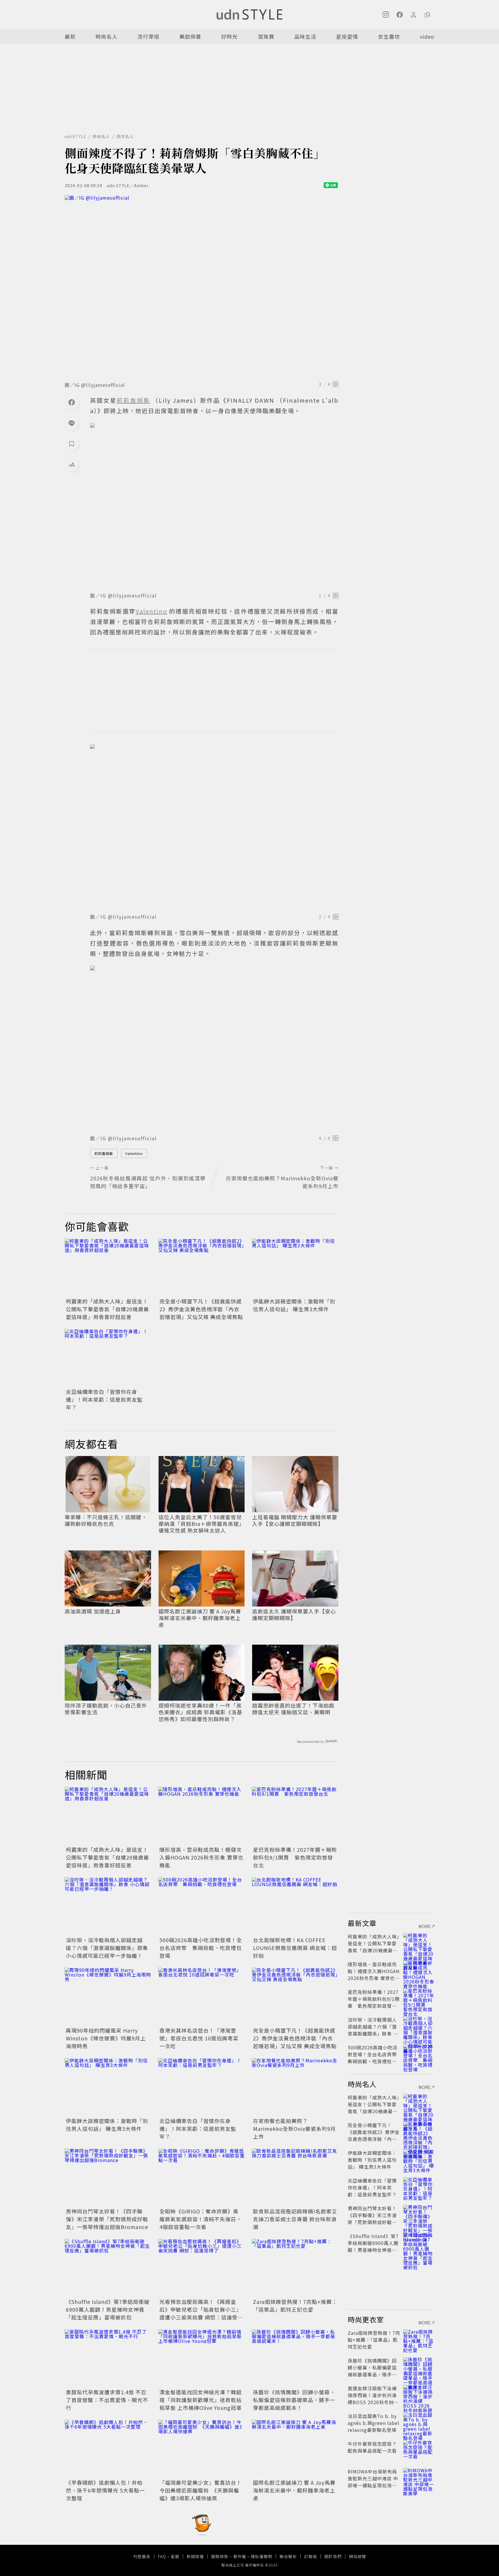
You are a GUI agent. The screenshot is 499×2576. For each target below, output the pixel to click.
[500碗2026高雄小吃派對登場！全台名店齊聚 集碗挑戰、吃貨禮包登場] (202, 1906)
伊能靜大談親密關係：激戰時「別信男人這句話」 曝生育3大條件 (294, 1305)
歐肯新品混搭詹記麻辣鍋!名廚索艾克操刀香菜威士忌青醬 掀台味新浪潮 (295, 2219)
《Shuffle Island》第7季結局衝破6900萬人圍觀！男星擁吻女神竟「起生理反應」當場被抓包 (108, 2309)
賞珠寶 (266, 36)
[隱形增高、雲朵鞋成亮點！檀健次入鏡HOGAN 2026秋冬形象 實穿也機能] (202, 1816)
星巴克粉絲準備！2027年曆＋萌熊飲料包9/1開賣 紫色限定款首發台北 (295, 1857)
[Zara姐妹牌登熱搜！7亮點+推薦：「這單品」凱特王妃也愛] (295, 2268)
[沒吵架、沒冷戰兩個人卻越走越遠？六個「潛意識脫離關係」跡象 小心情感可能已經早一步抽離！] (108, 1906)
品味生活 (305, 36)
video (427, 36)
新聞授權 (195, 2556)
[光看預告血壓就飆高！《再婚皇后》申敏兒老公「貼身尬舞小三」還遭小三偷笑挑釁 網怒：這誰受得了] (202, 2268)
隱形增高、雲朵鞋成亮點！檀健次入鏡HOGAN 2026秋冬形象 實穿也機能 (201, 1857)
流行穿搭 (148, 36)
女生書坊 (389, 36)
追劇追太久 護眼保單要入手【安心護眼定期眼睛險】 (294, 1615)
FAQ (162, 2556)
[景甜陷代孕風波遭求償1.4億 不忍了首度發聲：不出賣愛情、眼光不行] (108, 2358)
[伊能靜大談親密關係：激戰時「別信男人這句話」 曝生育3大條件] (295, 1267)
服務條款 (220, 2556)
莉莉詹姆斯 (104, 1153)
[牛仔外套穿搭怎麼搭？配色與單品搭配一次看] (419, 2451)
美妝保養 (190, 36)
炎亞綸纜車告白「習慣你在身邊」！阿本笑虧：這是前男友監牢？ (104, 1399)
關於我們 (333, 2556)
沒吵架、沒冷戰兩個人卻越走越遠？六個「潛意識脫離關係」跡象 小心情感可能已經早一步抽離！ (107, 1948)
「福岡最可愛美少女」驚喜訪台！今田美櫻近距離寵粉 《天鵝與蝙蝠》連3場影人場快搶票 (201, 2490)
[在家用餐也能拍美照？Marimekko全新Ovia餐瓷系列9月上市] (295, 2087)
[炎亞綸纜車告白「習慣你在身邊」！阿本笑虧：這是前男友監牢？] (108, 1358)
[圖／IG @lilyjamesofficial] (202, 287)
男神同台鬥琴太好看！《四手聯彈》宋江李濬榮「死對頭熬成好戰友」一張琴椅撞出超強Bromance (107, 2219)
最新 (70, 36)
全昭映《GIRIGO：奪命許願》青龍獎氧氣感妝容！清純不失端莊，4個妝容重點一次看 (201, 2219)
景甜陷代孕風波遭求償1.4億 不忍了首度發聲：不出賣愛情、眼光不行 (107, 2400)
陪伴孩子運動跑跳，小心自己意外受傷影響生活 (106, 1709)
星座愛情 (347, 36)
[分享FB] (72, 402)
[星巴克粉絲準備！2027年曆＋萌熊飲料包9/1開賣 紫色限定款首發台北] (295, 1816)
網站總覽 (358, 2556)
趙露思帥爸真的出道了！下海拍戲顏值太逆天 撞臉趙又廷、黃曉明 (293, 1709)
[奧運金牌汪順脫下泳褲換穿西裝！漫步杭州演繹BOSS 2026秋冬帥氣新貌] (419, 2395)
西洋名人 (125, 136)
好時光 (229, 36)
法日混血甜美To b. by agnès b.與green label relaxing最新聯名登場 (374, 2423)
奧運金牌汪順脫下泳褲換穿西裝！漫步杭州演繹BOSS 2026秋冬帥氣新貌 (373, 2399)
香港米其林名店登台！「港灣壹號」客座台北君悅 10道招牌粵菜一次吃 (199, 2038)
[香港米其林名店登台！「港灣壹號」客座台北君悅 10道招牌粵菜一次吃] (202, 1996)
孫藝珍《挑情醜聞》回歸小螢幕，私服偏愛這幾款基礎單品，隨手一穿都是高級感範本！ (294, 2400)
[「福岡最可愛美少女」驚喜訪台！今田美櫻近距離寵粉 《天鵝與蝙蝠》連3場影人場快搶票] (202, 2449)
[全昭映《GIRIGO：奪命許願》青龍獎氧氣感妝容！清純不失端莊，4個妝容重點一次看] (202, 2177)
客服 (175, 2556)
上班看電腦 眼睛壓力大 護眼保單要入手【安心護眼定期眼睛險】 (295, 1521)
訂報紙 (311, 2556)
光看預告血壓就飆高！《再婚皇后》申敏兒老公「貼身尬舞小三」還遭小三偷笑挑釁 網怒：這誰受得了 (201, 2313)
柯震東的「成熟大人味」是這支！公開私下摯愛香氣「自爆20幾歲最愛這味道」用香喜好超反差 (107, 1309)
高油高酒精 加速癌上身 (93, 1611)
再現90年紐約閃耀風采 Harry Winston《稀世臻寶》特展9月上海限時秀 (106, 2038)
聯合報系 (288, 2556)
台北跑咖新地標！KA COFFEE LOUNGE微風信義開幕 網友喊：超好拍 (295, 1948)
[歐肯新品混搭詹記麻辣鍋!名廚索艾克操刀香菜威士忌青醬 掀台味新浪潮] (295, 2177)
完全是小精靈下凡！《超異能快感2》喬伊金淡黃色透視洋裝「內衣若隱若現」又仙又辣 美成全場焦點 (201, 1309)
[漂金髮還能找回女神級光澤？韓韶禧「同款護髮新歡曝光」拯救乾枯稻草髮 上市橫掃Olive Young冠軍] (202, 2358)
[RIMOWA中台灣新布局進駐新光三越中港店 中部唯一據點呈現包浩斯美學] (419, 2478)
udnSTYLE (76, 136)
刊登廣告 (142, 2556)
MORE (425, 1926)
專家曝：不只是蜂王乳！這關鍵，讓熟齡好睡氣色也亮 (106, 1521)
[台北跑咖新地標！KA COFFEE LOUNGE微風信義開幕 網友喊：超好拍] (295, 1906)
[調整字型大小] (72, 465)
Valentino (134, 1153)
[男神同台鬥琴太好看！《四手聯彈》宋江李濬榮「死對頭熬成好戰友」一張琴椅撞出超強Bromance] (108, 2177)
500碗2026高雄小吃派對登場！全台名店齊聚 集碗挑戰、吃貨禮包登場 (201, 1948)
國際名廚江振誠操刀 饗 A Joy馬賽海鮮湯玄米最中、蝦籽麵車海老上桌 (200, 1618)
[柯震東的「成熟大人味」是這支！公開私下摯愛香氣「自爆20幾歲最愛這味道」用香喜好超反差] (108, 1267)
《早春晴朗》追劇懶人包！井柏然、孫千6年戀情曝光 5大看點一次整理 (105, 2490)
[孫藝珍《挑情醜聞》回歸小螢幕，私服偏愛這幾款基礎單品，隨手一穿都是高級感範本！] (295, 2358)
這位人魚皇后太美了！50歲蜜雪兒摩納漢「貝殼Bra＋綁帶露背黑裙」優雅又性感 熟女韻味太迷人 (201, 1524)
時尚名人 (107, 36)
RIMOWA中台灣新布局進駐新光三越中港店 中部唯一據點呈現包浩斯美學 (373, 2482)
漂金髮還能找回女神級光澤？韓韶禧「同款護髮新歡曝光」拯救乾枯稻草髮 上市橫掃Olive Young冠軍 (201, 2400)
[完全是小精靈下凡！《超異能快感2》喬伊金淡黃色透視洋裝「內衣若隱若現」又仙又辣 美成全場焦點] (202, 1267)
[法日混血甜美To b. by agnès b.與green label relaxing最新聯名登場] (419, 2423)
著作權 (240, 2556)
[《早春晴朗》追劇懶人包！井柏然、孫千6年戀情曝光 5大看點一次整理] (108, 2449)
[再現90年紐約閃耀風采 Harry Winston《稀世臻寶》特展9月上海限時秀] (108, 1996)
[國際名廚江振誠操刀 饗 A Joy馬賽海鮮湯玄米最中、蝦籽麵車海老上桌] (295, 2449)
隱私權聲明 (261, 2556)
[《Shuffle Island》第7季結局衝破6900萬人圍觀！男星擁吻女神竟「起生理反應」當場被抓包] (108, 2268)
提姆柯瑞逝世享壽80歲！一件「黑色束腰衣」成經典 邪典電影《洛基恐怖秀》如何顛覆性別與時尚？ (200, 1712)
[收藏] (72, 444)
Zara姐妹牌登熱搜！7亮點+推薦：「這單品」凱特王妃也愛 (295, 2305)
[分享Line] (72, 423)
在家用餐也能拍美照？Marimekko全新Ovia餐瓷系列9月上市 (294, 2129)
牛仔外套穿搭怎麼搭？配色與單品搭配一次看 (372, 2447)
